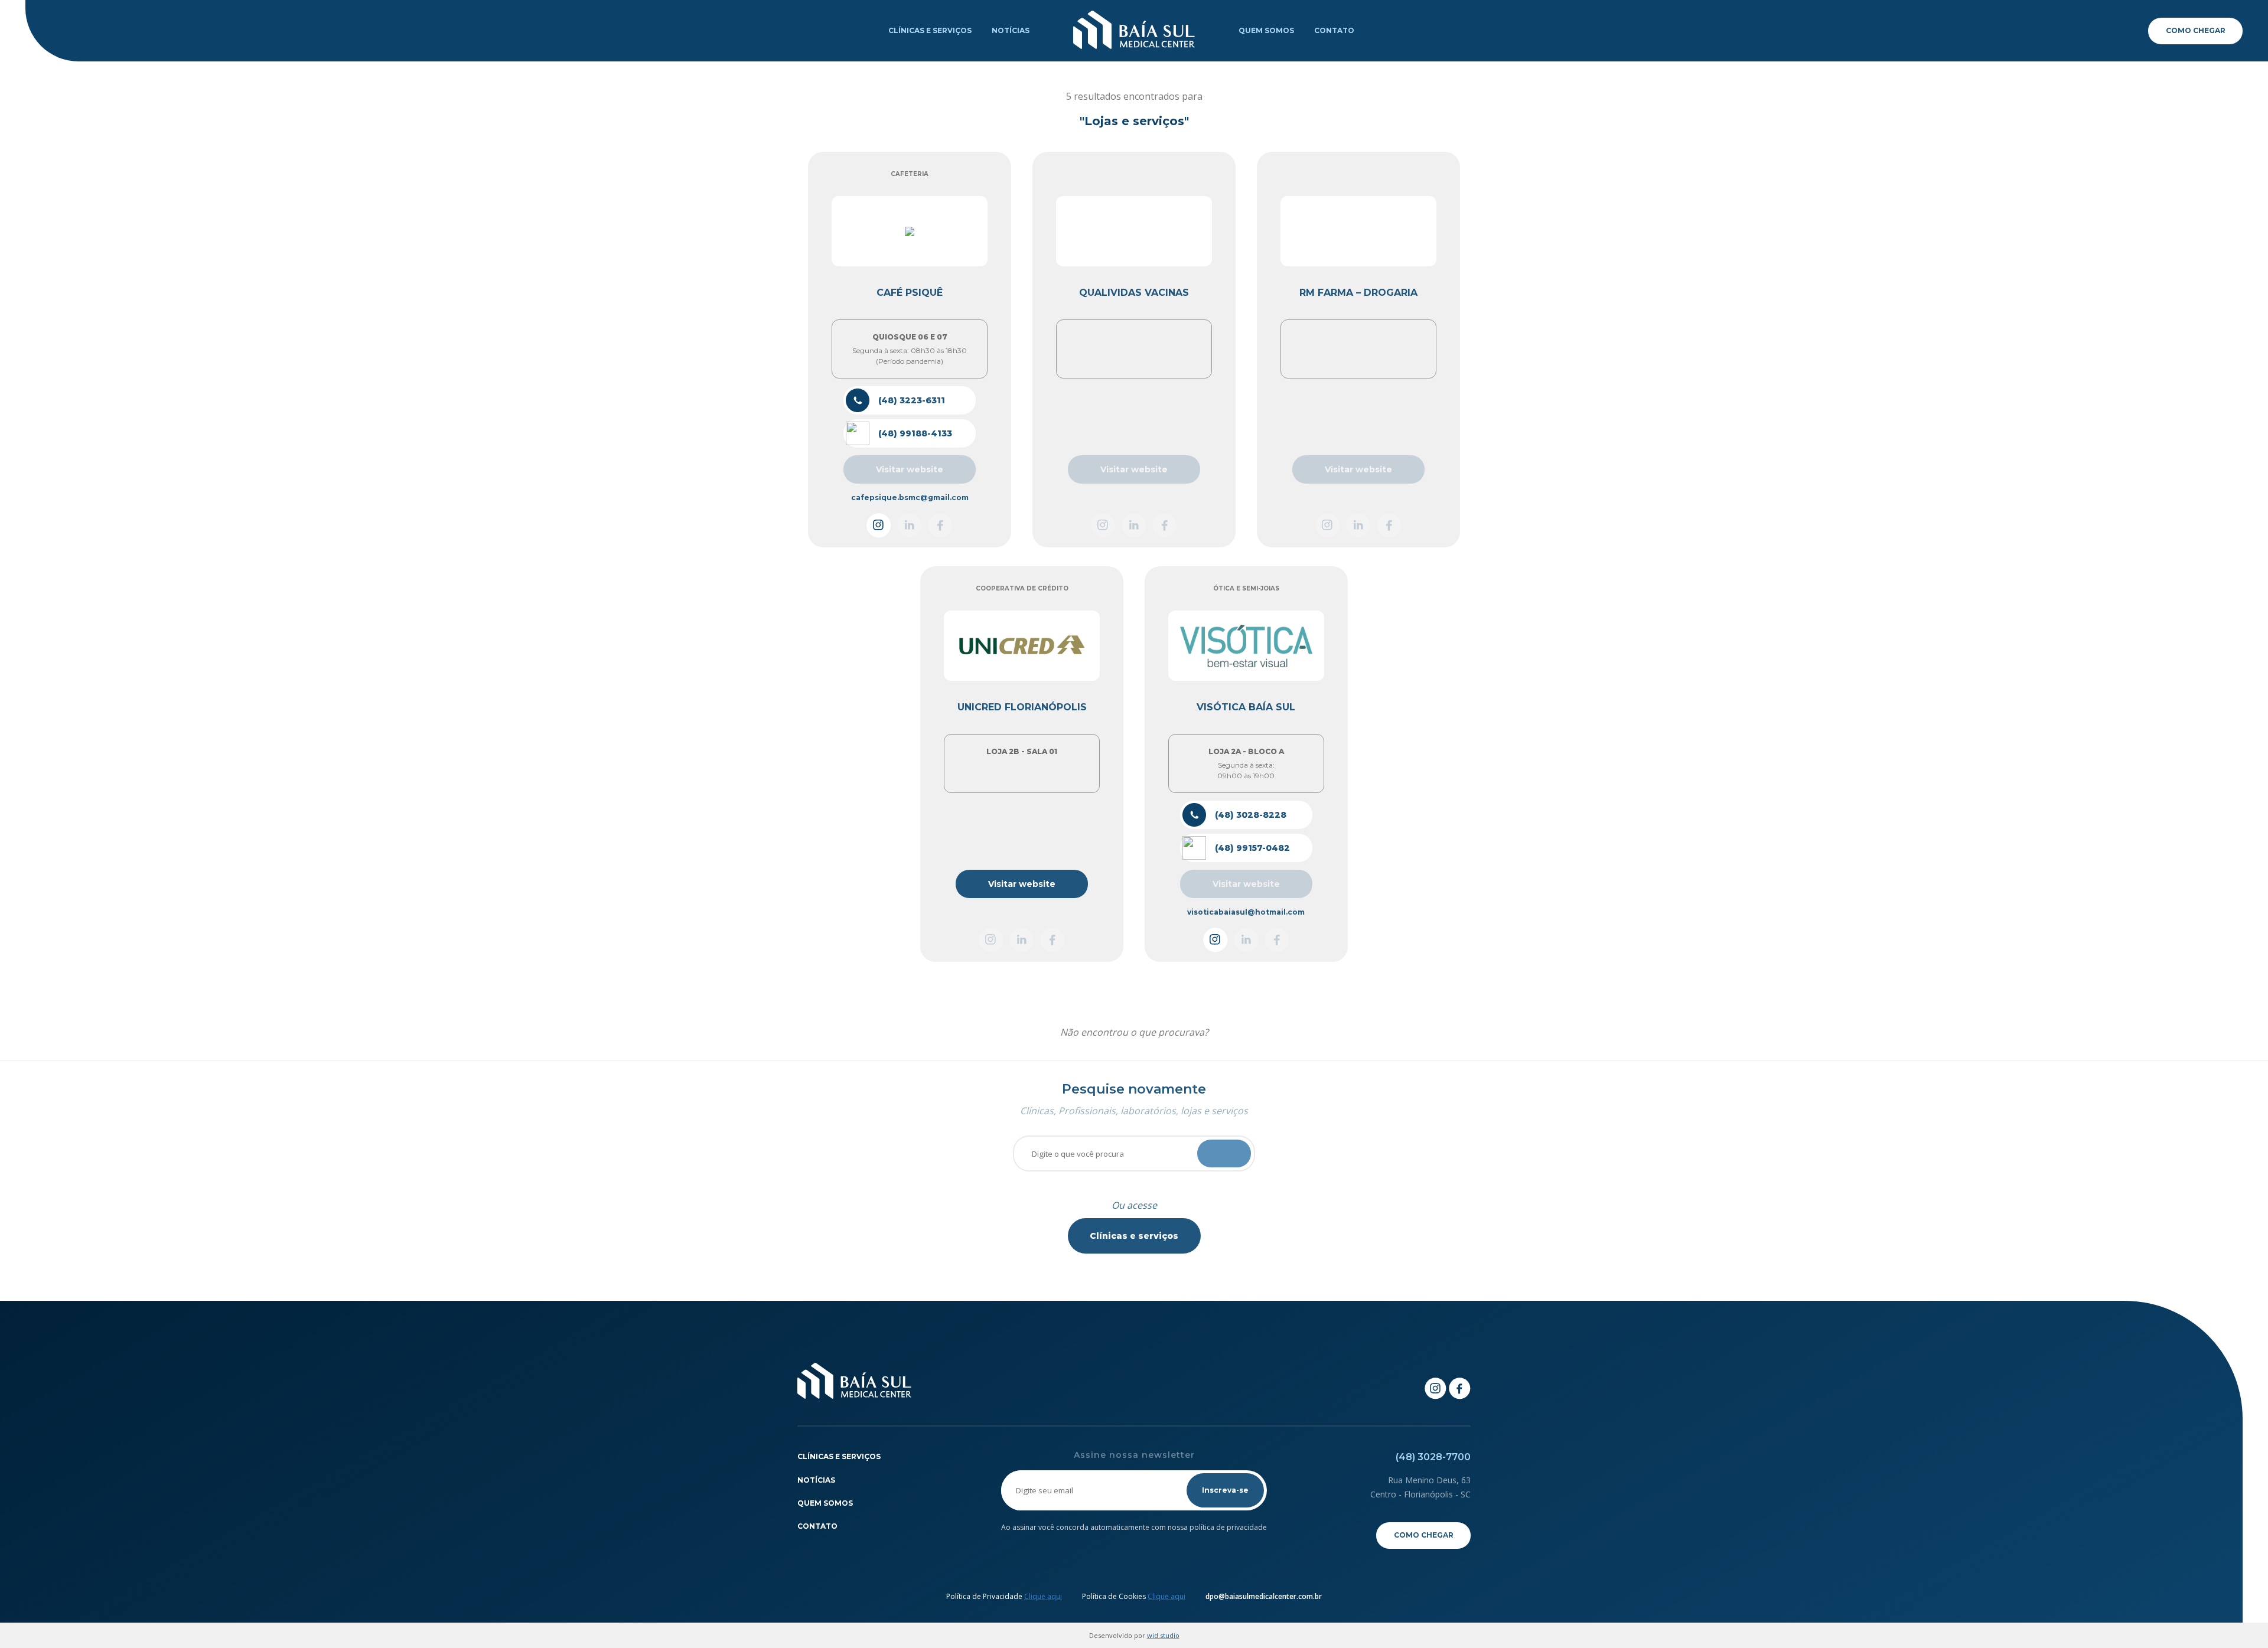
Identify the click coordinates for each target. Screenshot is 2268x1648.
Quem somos (1266, 30)
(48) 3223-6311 (912, 400)
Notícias (1011, 30)
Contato (1334, 30)
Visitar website (1022, 884)
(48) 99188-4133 (915, 433)
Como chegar (2196, 30)
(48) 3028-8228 (1251, 815)
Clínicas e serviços (1134, 1236)
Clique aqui (1043, 1596)
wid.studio (1163, 1635)
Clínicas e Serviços (930, 30)
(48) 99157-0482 (1252, 848)
